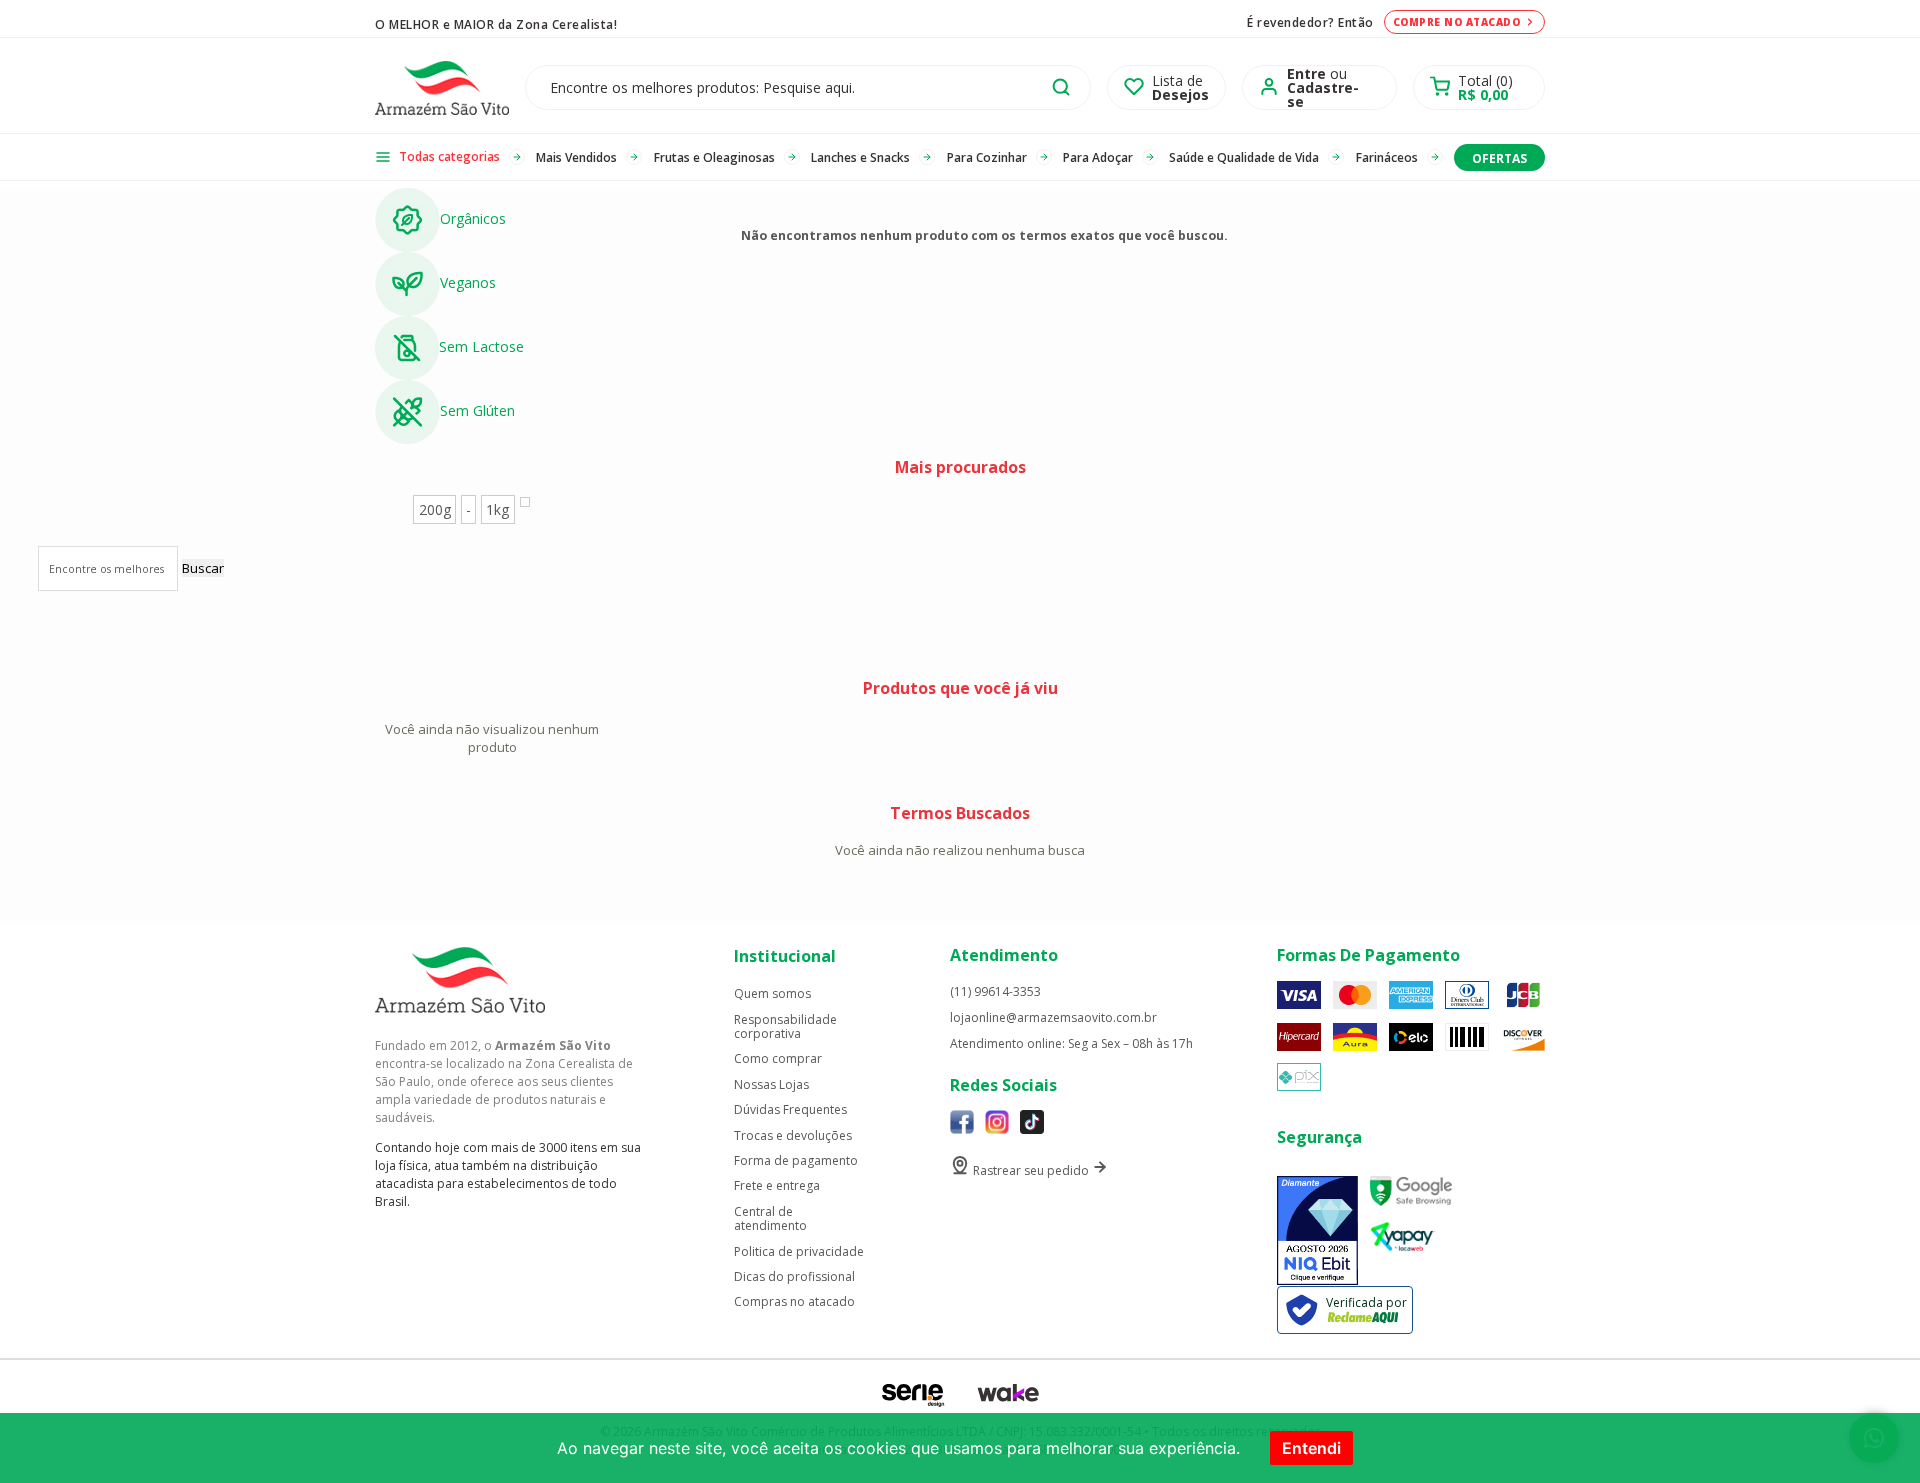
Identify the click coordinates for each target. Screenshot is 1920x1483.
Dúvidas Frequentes (790, 1110)
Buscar (203, 568)
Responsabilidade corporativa (785, 1027)
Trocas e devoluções (793, 1136)
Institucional (785, 956)
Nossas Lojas (771, 1085)
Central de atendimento (770, 1219)
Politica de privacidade (799, 1252)
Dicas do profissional (794, 1277)
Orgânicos (473, 218)
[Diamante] (1317, 1230)
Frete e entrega (777, 1186)
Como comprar (778, 1059)
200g (435, 509)
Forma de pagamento (796, 1161)
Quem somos (772, 994)
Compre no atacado (1457, 22)
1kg (497, 509)
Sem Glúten (477, 410)
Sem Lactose (481, 346)
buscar (1061, 87)
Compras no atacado (794, 1302)
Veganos (468, 282)
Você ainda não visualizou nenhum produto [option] (492, 738)
